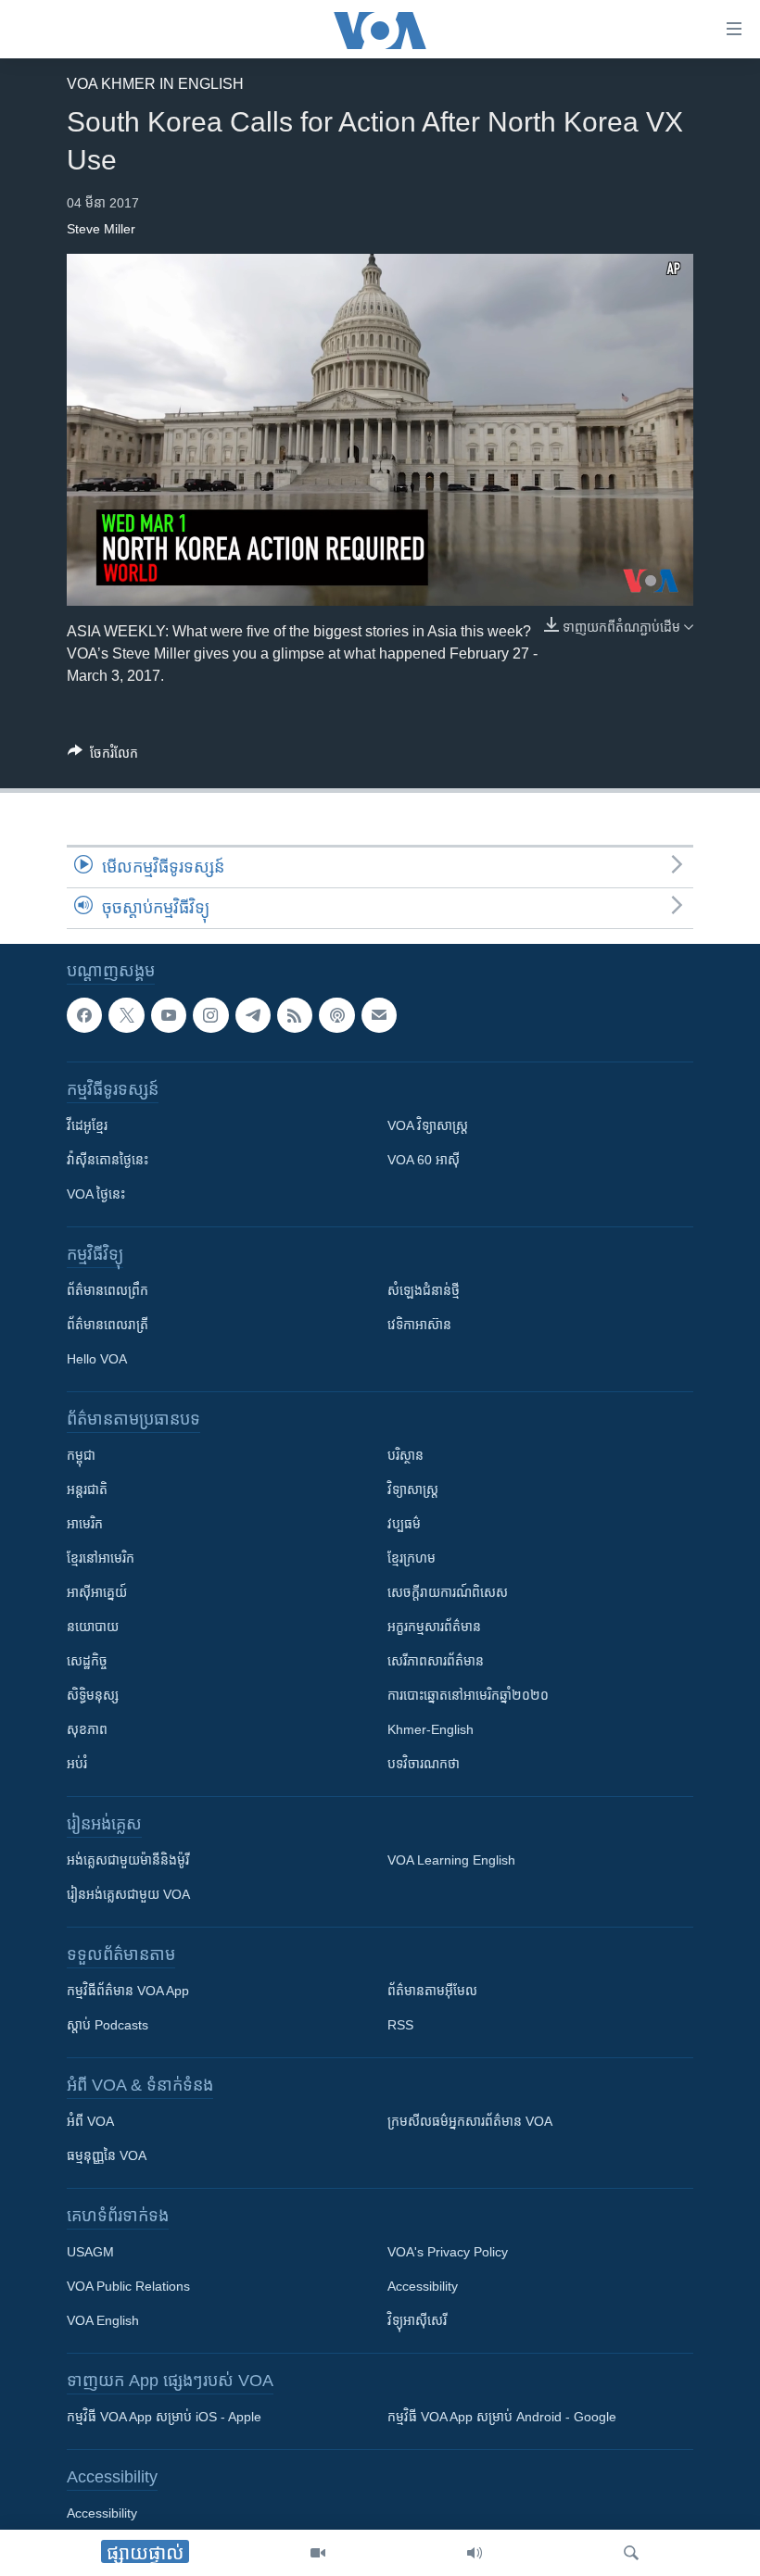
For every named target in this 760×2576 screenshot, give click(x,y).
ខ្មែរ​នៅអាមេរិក (101, 1559)
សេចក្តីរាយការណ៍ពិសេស (448, 1593)
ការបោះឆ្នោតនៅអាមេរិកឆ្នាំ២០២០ (468, 1696)
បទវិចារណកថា (424, 1765)
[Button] (103, 756)
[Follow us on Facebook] (84, 1015)
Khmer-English (431, 1730)
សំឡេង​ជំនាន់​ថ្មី (424, 1291)
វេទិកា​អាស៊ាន (419, 1326)
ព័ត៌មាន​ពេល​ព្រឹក (108, 1291)
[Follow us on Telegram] (253, 1015)
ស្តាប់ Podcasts (108, 2026)
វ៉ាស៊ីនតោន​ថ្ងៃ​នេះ (108, 1161)
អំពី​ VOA (90, 2122)
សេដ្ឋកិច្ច (87, 1662)
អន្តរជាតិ (87, 1490)
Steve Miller (101, 229)
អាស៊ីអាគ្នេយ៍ (97, 1593)
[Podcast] (336, 1015)
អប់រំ (77, 1765)
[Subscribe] (379, 1015)
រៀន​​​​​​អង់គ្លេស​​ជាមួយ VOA (128, 1895)
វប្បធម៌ (404, 1525)
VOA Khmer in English (155, 84)
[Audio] (475, 2553)
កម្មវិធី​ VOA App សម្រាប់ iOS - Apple (164, 2418)
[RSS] (295, 1015)
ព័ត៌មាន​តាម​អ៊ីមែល (432, 1992)
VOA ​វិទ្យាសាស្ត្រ (428, 1126)
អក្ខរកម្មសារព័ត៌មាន (434, 1627)
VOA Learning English (451, 1861)
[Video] (318, 2553)
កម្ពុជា (81, 1456)
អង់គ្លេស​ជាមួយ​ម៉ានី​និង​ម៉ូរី (128, 1861)
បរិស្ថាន (405, 1456)
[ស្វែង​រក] (631, 2553)
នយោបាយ (93, 1627)
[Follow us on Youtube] (169, 1015)
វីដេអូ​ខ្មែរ (87, 1126)
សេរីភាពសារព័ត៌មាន (436, 1662)
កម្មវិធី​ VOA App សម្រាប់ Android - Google (502, 2418)
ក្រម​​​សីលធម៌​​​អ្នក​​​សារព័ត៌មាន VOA (470, 2122)
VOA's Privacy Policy (448, 2253)
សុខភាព (87, 1730)
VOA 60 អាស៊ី (424, 1161)
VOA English (103, 2321)
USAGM (90, 2253)
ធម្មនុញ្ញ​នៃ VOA (107, 2156)
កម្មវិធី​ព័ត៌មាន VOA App (128, 1992)
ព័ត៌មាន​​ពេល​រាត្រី (108, 1326)
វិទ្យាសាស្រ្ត (413, 1490)
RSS (400, 2026)
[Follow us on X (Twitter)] (126, 1015)
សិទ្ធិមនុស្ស (93, 1696)
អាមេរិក (85, 1525)
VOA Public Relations (128, 2287)
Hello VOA (97, 1360)
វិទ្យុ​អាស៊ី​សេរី (417, 2321)
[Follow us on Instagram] (210, 1015)
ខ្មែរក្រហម (412, 1559)
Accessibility (423, 2287)
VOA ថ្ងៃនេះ (96, 1195)
